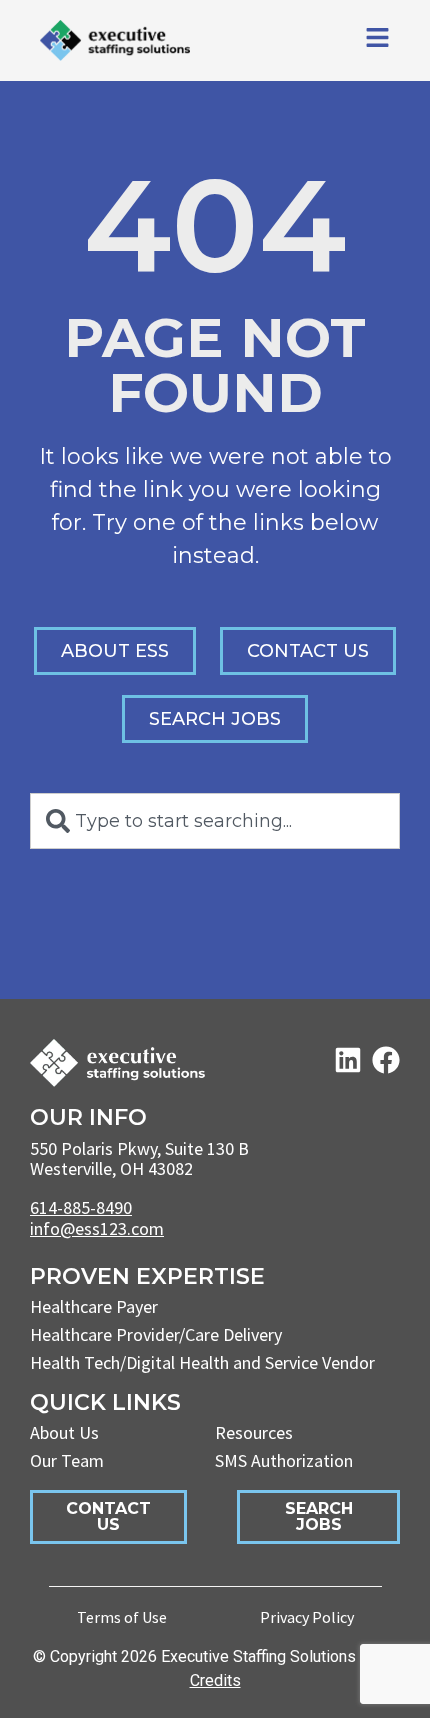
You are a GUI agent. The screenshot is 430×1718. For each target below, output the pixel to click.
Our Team (67, 1460)
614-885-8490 (81, 1207)
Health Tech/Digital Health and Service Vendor (202, 1362)
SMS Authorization (284, 1460)
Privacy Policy (307, 1617)
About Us (64, 1432)
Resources (254, 1432)
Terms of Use (122, 1617)
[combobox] (215, 821)
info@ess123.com (97, 1228)
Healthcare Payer (94, 1306)
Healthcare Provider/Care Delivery (156, 1334)
